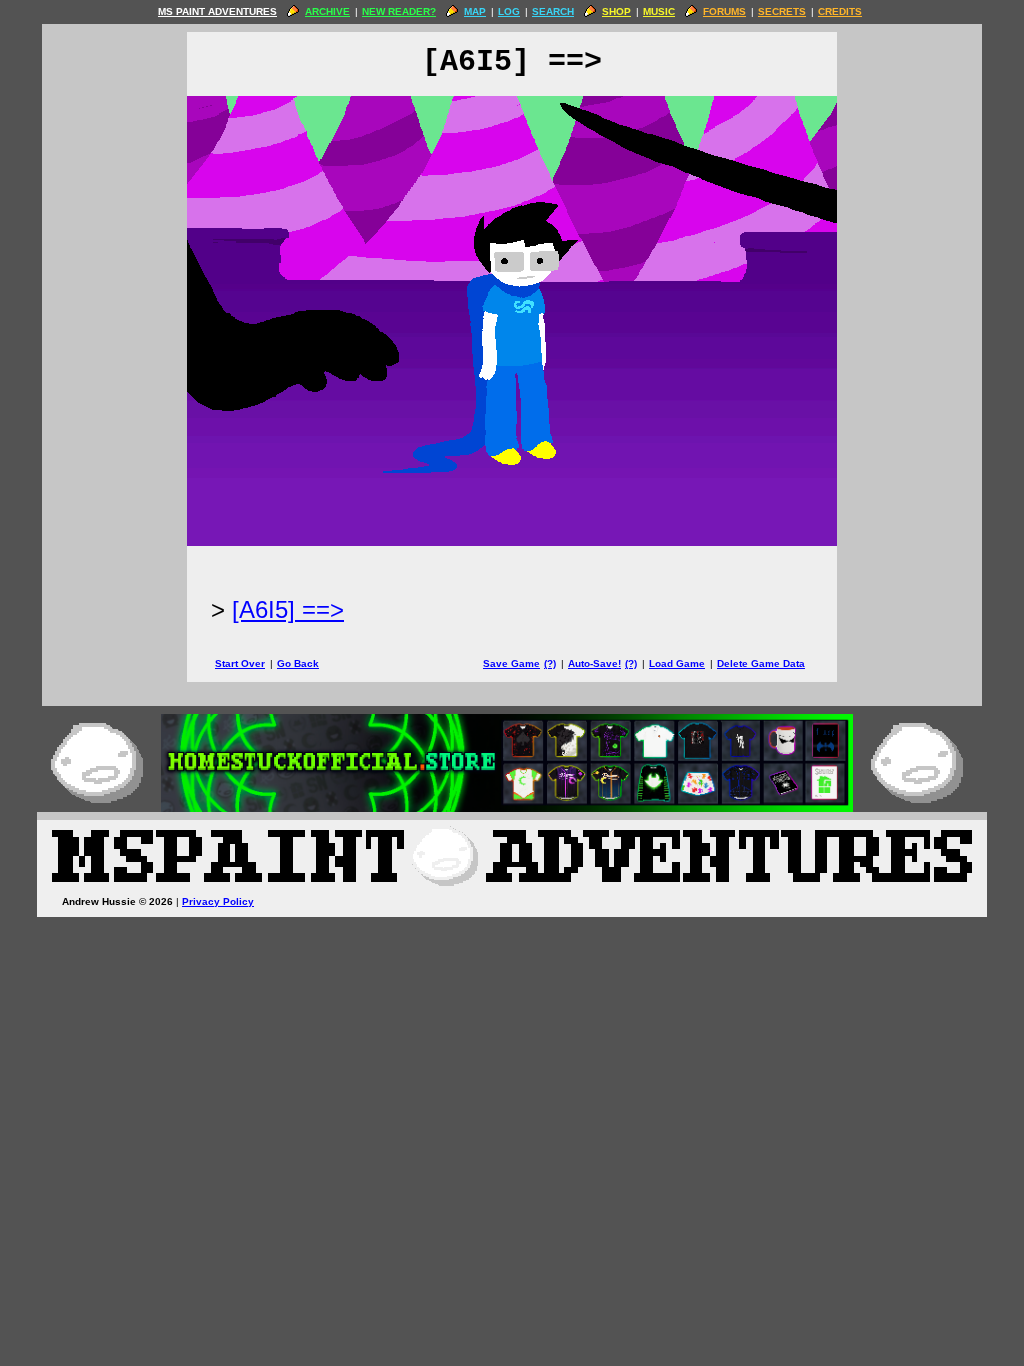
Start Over (240, 663)
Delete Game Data (761, 663)
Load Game (677, 663)
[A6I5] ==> (288, 609)
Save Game (511, 663)
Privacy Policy (218, 901)
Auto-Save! (594, 663)
